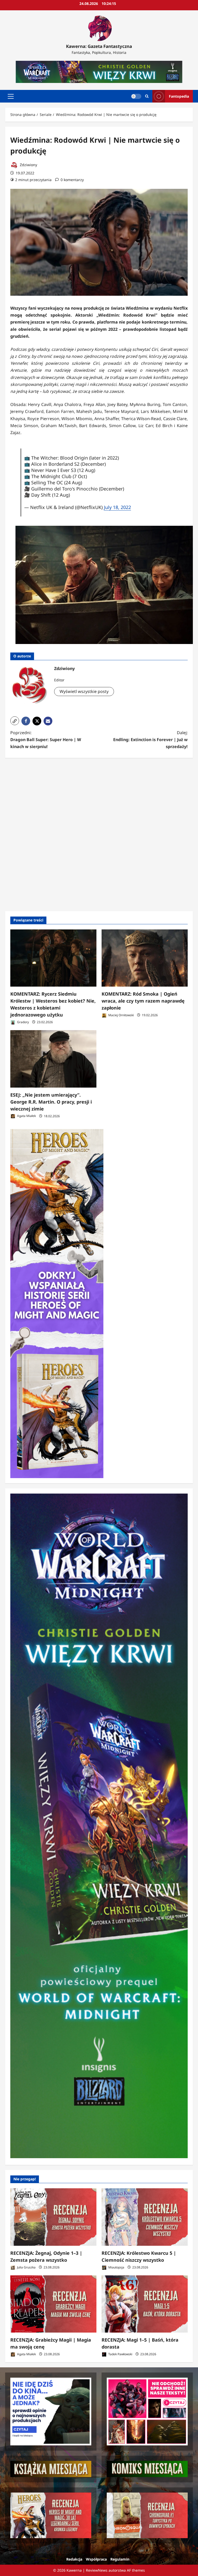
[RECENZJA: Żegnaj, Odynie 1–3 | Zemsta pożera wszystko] (53, 2217)
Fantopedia (179, 96)
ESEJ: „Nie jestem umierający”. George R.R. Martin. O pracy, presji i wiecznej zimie (51, 1102)
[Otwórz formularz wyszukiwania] (147, 96)
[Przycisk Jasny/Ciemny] (136, 96)
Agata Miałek (26, 1116)
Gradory (23, 1022)
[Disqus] (99, 834)
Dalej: (150, 740)
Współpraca (96, 2559)
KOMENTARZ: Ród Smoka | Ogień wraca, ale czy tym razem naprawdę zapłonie (143, 1001)
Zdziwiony (28, 165)
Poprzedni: (46, 740)
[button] (11, 96)
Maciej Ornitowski (121, 1015)
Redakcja (74, 2559)
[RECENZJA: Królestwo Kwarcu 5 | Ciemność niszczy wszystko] (145, 2217)
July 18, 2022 (117, 507)
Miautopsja (116, 2267)
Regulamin (120, 2559)
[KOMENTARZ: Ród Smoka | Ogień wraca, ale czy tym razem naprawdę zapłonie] (145, 958)
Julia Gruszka (26, 2267)
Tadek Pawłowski (120, 2354)
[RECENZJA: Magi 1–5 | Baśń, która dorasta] (145, 2304)
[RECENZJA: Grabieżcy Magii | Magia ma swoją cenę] (53, 2304)
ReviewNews (97, 2570)
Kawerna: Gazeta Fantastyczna (99, 46)
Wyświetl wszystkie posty (84, 691)
